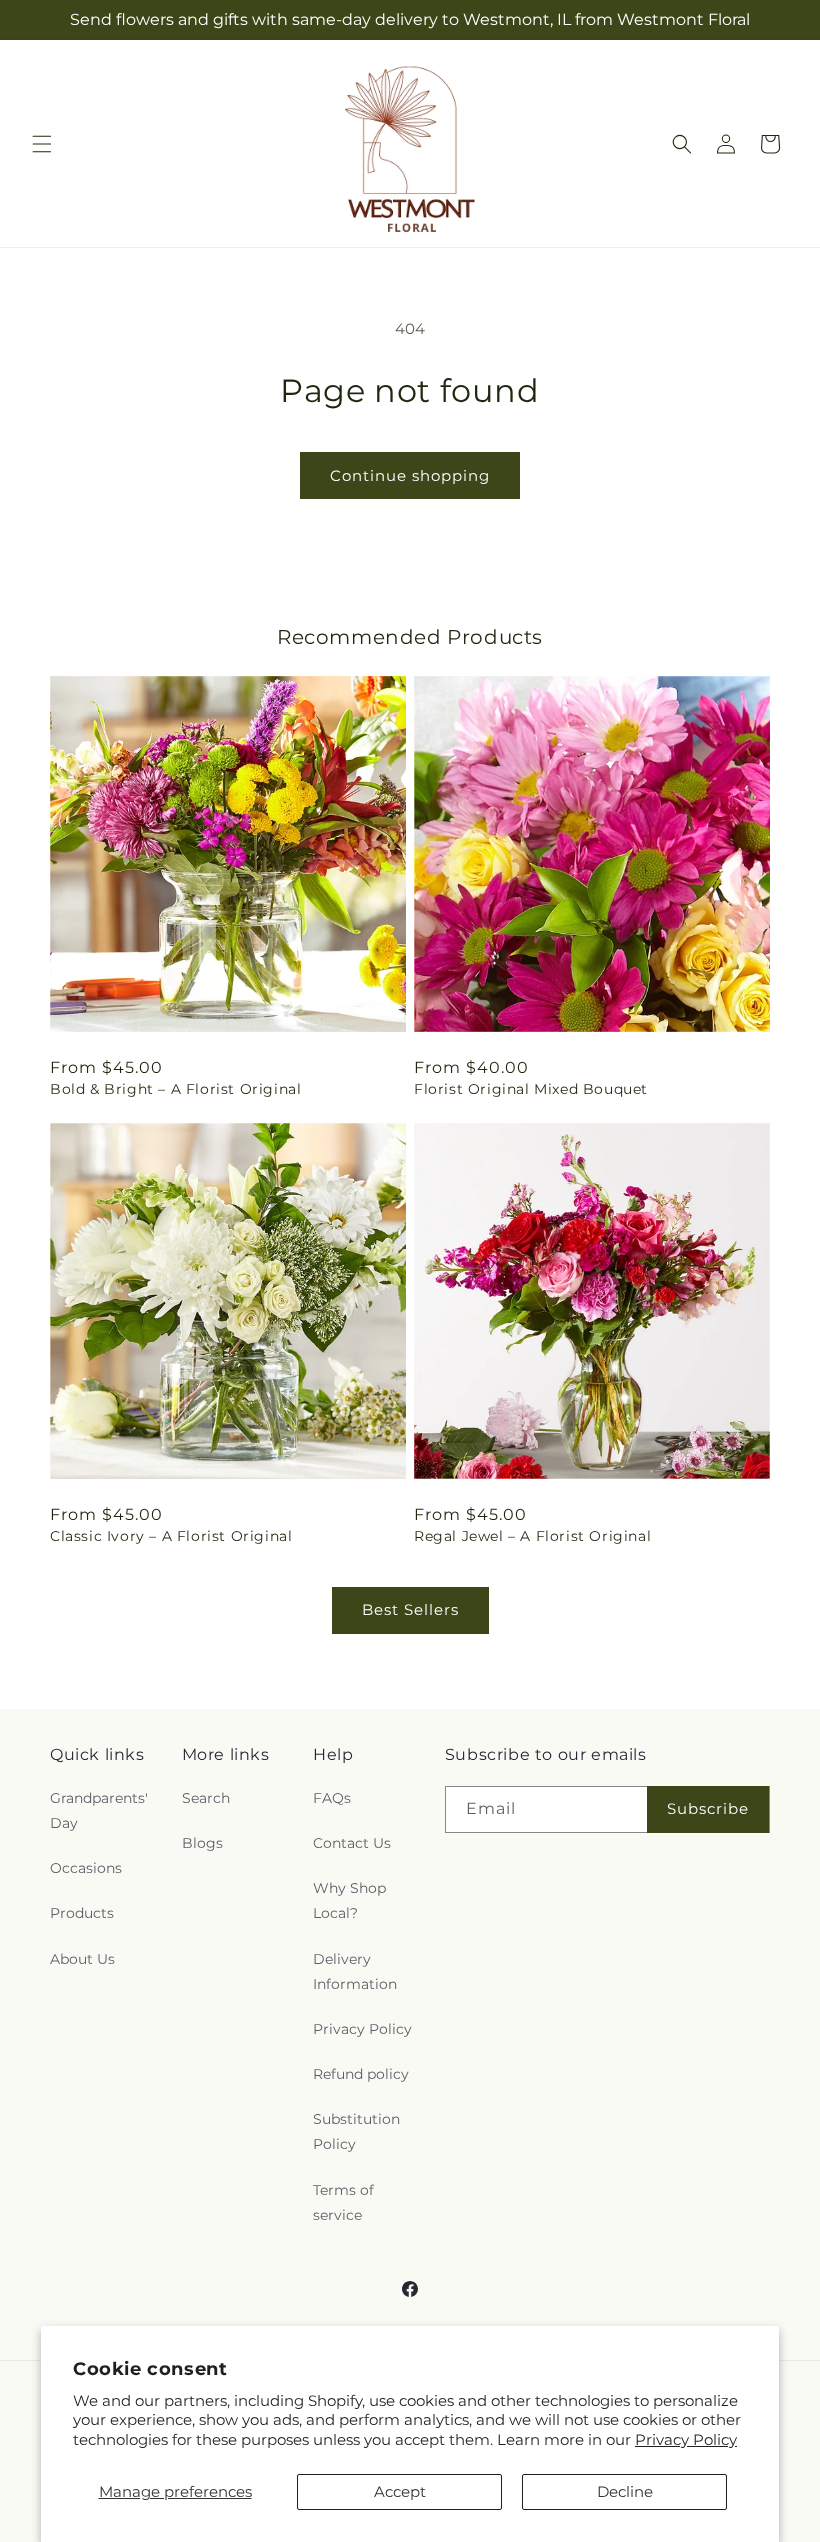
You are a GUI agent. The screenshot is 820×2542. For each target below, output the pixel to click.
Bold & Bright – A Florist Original (175, 1089)
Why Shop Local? (349, 1900)
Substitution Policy (356, 2131)
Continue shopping (410, 475)
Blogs (202, 1843)
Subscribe (708, 1808)
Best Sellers (410, 1609)
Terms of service (343, 2202)
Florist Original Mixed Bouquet (531, 1089)
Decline (625, 2491)
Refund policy (361, 2074)
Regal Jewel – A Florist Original (532, 1536)
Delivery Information (355, 1971)
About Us (82, 1959)
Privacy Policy (686, 2439)
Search (206, 1798)
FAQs (332, 1798)
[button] (42, 144)
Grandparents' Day (99, 1810)
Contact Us (352, 1843)
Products (82, 1913)
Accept (400, 2491)
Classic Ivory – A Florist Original (171, 1536)
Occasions (86, 1868)
